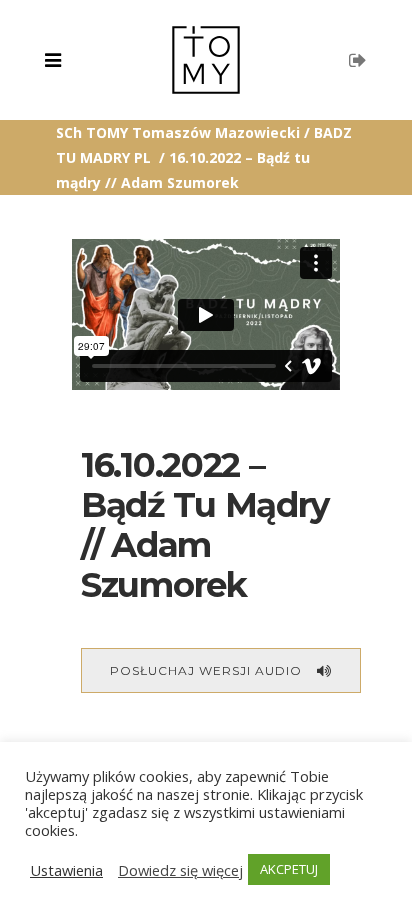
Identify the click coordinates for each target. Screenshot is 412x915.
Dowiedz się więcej (180, 870)
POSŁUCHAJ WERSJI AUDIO (206, 670)
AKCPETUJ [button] (289, 869)
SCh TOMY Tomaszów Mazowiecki (178, 132)
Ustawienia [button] (66, 870)
